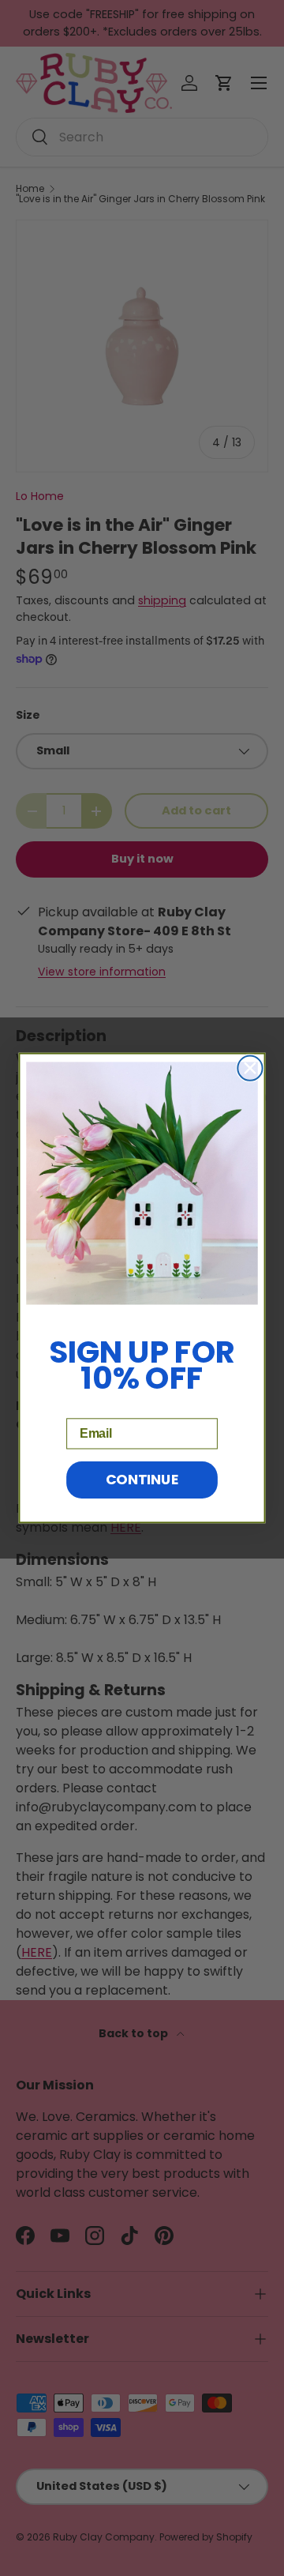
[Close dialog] (250, 1068)
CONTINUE (142, 1480)
